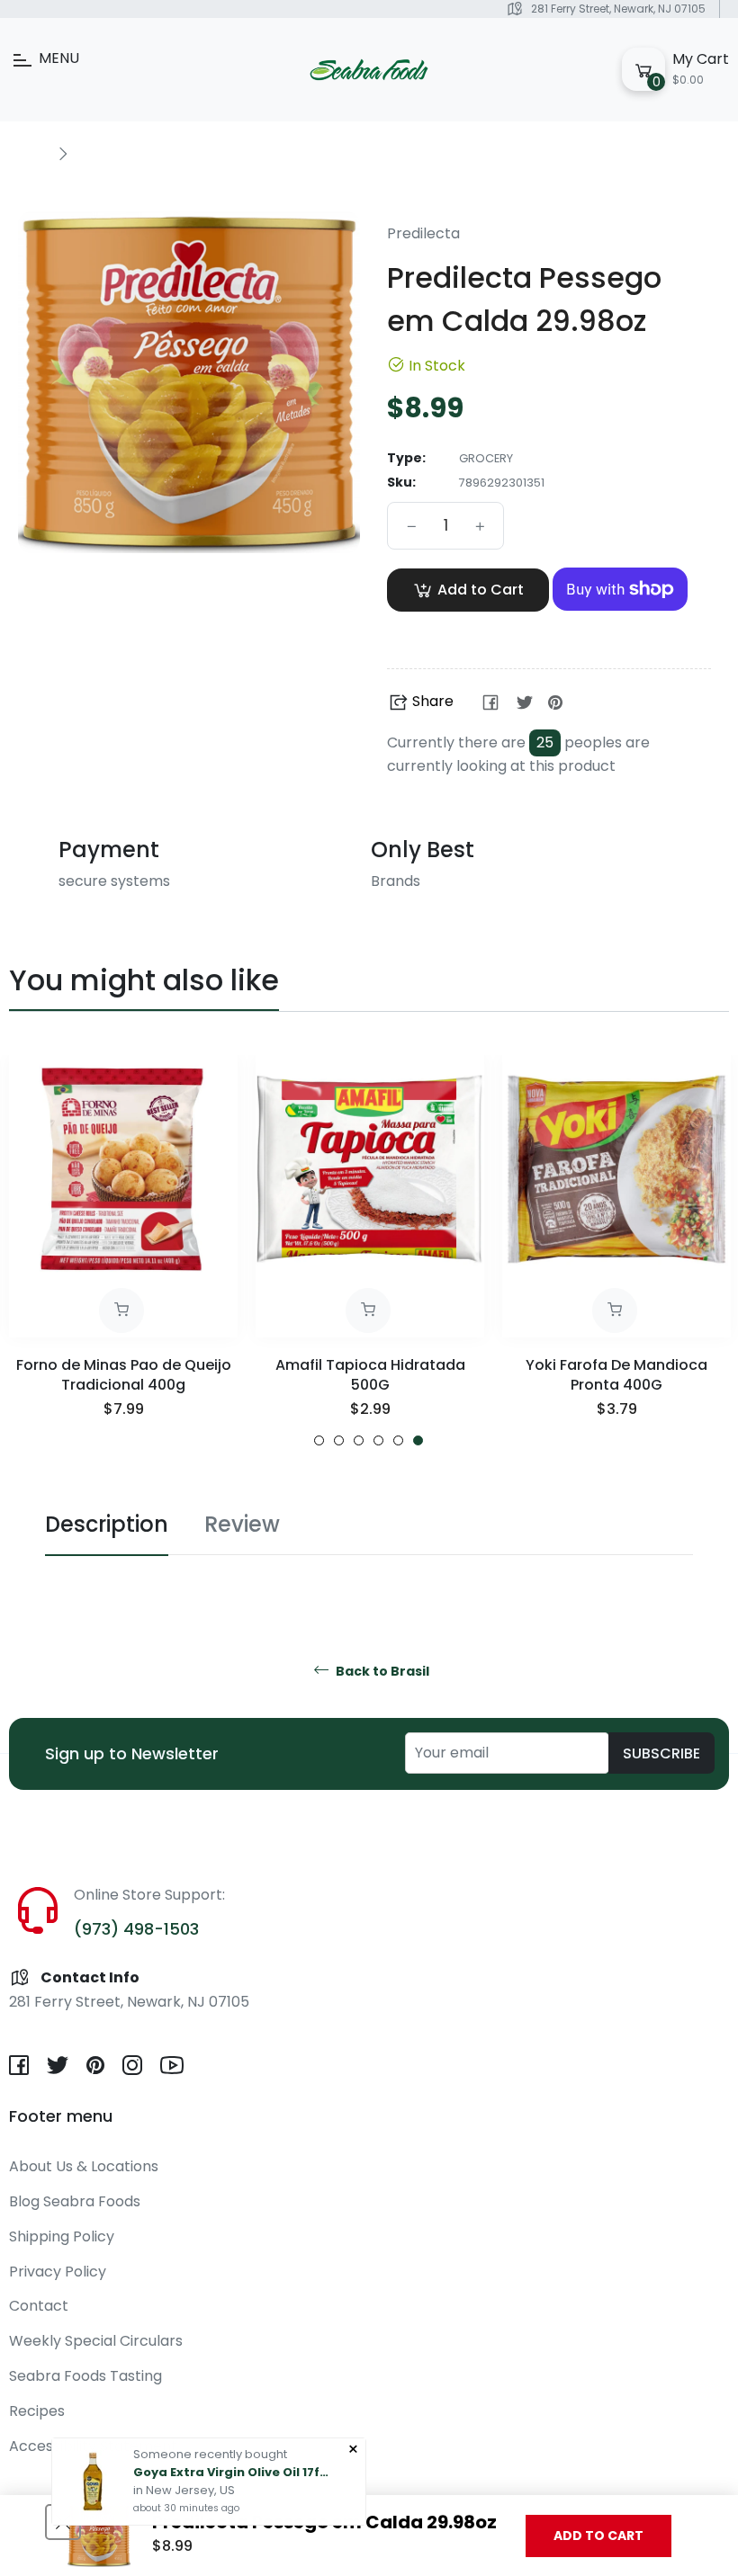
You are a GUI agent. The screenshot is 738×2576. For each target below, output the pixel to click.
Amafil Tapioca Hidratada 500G (370, 1375)
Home (29, 153)
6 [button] (418, 1440)
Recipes (37, 2411)
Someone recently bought (210, 2453)
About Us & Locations (84, 2166)
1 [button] (319, 1440)
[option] (123, 1251)
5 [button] (398, 1440)
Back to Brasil (381, 1672)
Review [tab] (242, 1524)
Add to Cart (598, 2536)
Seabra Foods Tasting (85, 2376)
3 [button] (359, 1440)
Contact (39, 2306)
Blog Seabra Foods (75, 2201)
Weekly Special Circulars (96, 2341)
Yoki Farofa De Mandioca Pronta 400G (616, 1375)
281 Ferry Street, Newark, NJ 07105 (618, 9)
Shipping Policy (62, 2236)
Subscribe (661, 1753)
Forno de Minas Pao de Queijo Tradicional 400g (124, 1375)
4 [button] (378, 1440)
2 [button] (339, 1440)
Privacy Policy (58, 2272)
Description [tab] (107, 1524)
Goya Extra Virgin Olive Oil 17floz (232, 2471)
